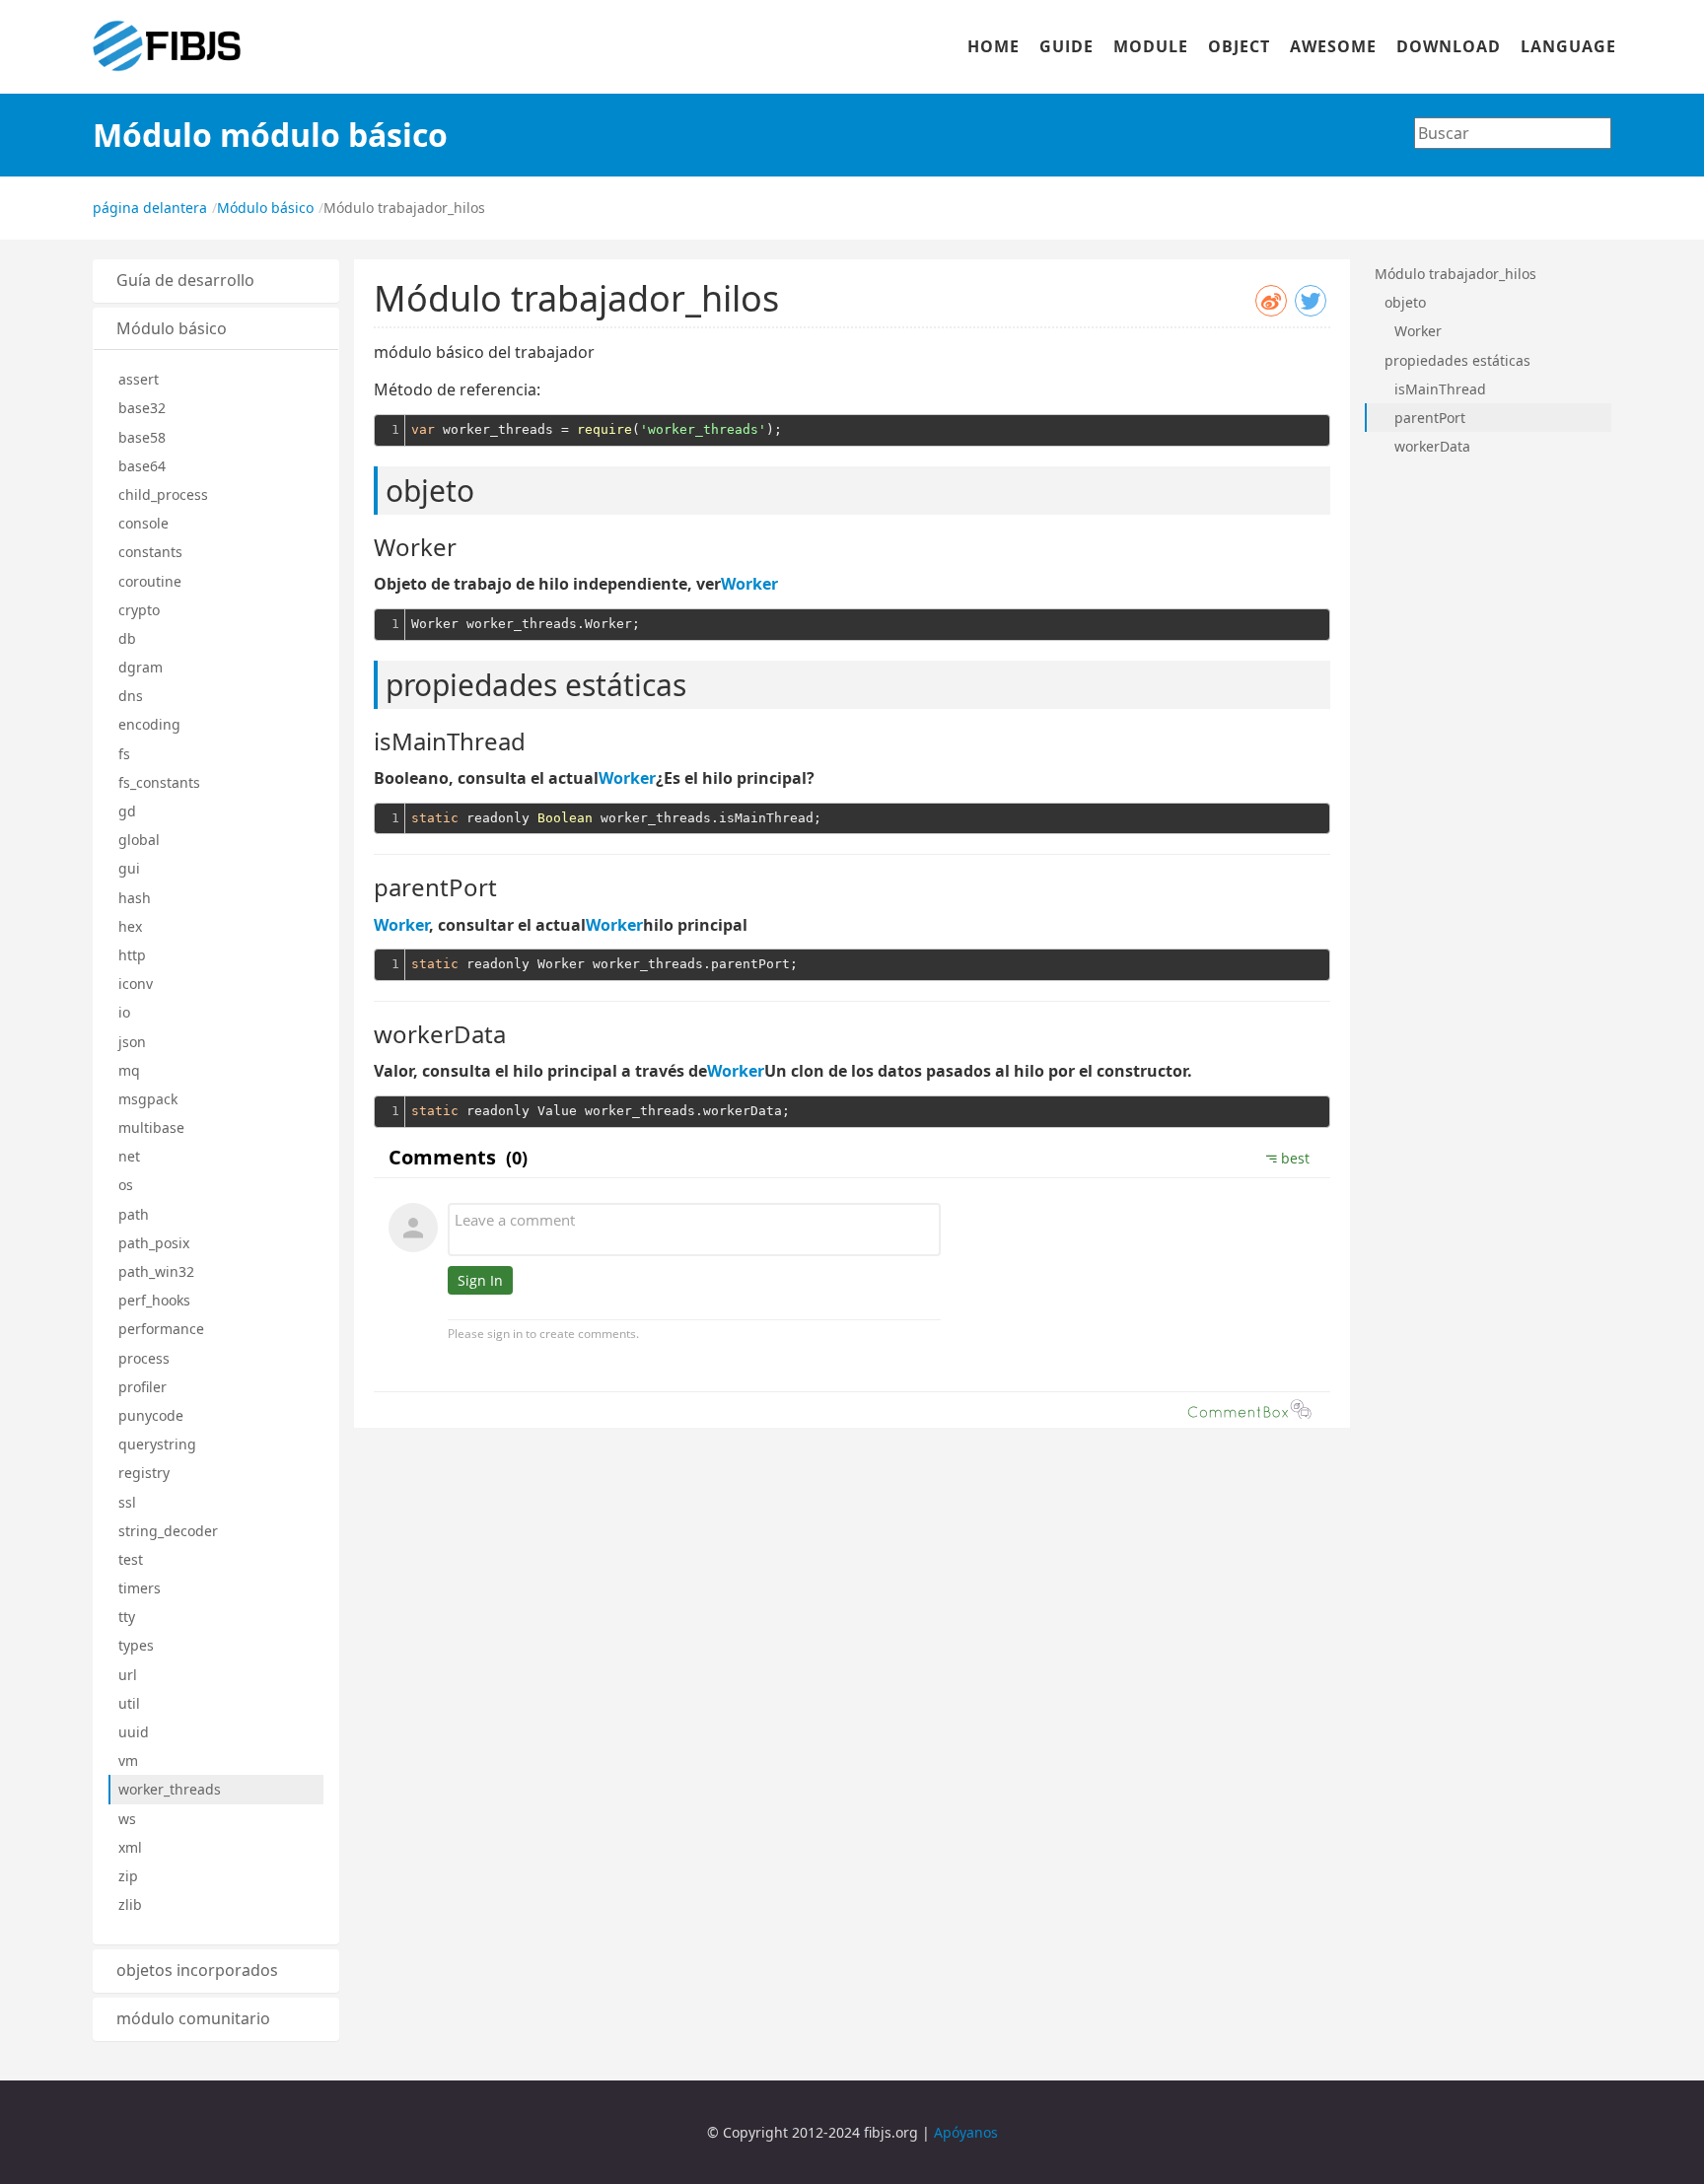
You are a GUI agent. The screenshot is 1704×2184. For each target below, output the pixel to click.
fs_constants (159, 782)
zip (128, 1876)
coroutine (150, 581)
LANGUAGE (1568, 46)
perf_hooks (154, 1300)
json (132, 1042)
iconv (136, 984)
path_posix (154, 1243)
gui (129, 868)
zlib (130, 1904)
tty (127, 1617)
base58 (142, 437)
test (131, 1559)
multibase (151, 1127)
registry (144, 1473)
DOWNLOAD (1449, 46)
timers (140, 1588)
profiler (142, 1387)
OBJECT (1239, 46)
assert (139, 379)
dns (131, 696)
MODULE (1151, 46)
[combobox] (1513, 133)
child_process (163, 494)
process (144, 1358)
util (129, 1703)
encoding (149, 724)
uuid (134, 1732)
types (136, 1645)
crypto (139, 610)
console (143, 523)
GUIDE (1066, 46)
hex (130, 926)
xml (130, 1847)
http (132, 955)
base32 (142, 408)
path (134, 1214)
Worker (749, 584)
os (126, 1185)
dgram (141, 667)
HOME (994, 46)
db (127, 638)
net (129, 1156)
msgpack (148, 1099)
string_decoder (168, 1531)
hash (135, 898)
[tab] (216, 281)
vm (128, 1761)
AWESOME (1333, 46)
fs (124, 754)
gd (127, 811)
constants (150, 552)
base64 (142, 466)
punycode (151, 1415)
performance (161, 1329)
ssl (127, 1502)
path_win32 (156, 1271)
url (128, 1675)
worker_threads (170, 1789)
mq (129, 1070)
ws (127, 1819)
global (139, 840)
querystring (157, 1444)
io (124, 1012)
